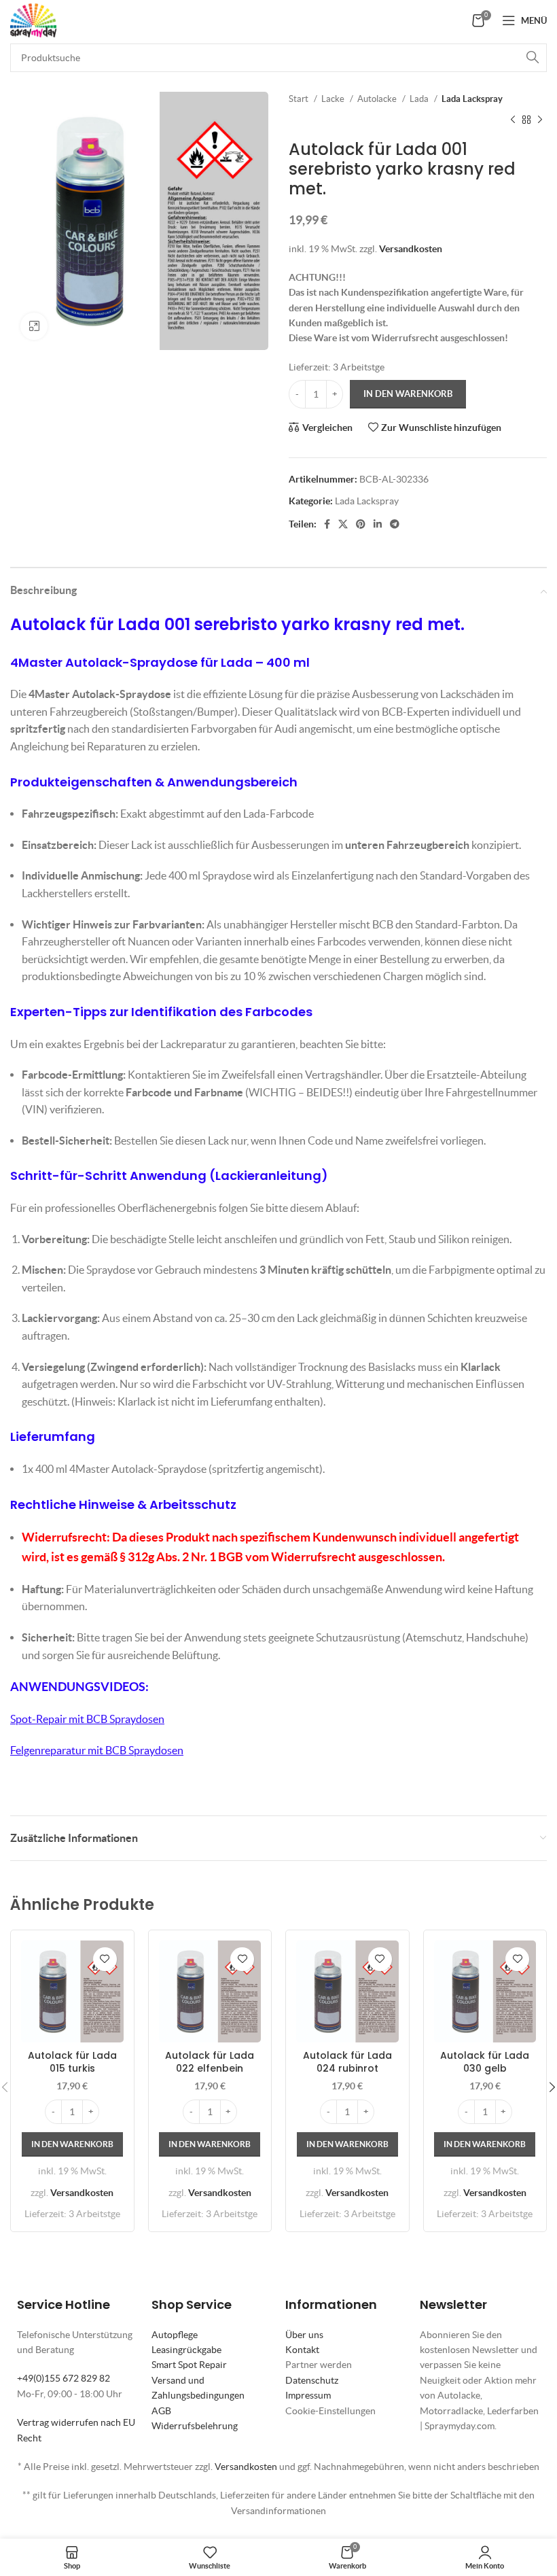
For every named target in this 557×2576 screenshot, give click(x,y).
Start (300, 99)
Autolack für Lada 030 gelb (485, 2062)
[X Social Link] (343, 524)
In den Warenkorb (408, 394)
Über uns (304, 2335)
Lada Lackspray (472, 99)
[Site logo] (33, 19)
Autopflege (175, 2335)
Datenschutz (312, 2380)
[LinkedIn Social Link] (378, 524)
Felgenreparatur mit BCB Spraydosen (97, 1750)
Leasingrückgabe (186, 2350)
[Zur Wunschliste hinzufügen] (105, 1959)
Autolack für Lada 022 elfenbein (210, 2062)
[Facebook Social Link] (327, 524)
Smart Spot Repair (189, 2365)
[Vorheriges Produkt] (513, 120)
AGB (161, 2411)
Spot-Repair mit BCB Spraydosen (87, 1719)
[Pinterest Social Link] (361, 524)
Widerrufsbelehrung (195, 2426)
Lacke (334, 99)
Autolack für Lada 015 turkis (72, 2062)
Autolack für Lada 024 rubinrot (347, 2062)
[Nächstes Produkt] (540, 120)
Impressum (308, 2395)
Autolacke (378, 99)
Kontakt (302, 2350)
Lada (420, 99)
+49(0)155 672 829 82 (64, 2378)
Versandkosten (411, 249)
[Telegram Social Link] (395, 524)
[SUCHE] (533, 58)
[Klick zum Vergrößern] (34, 326)
